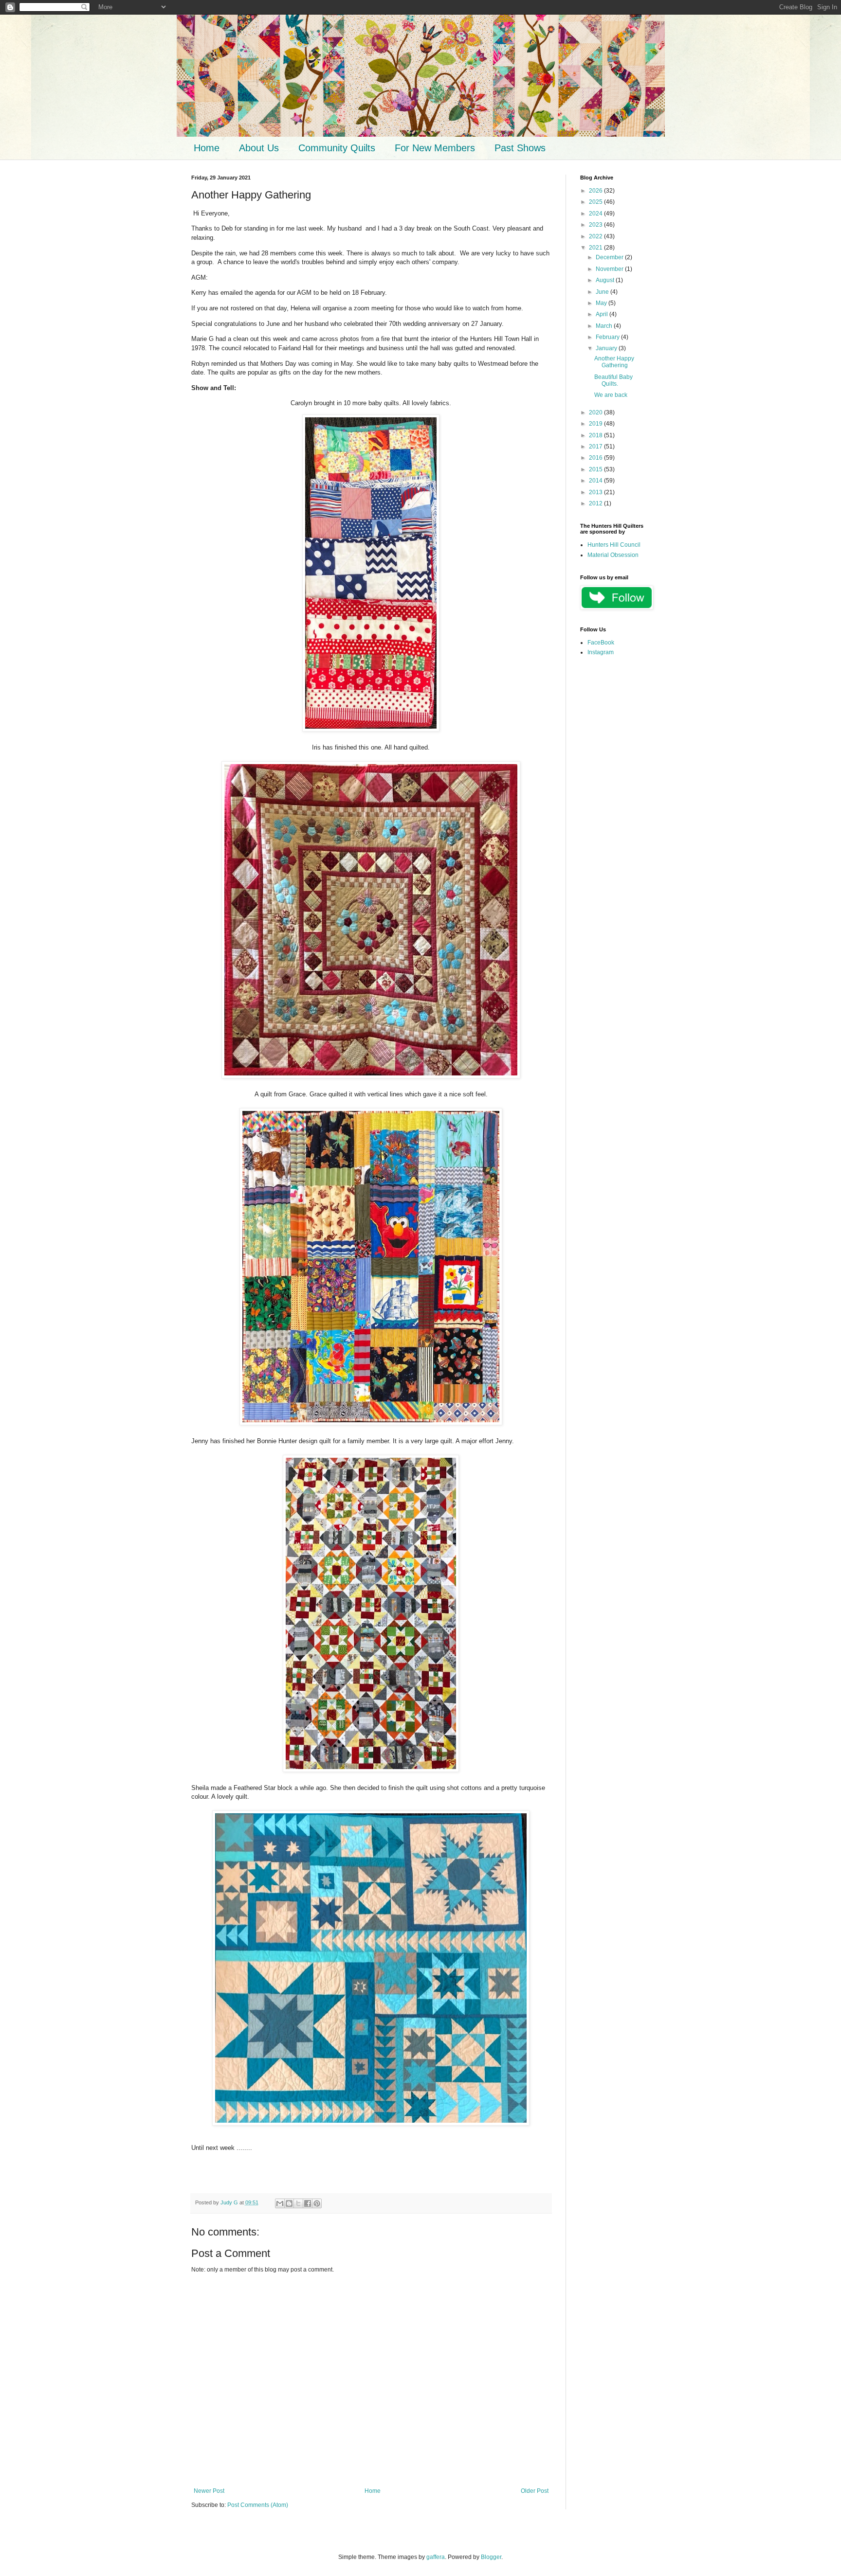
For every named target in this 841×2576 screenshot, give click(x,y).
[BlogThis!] (289, 2203)
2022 (596, 236)
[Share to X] (298, 2203)
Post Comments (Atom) (258, 2505)
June (603, 292)
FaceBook (601, 643)
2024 (596, 214)
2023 (596, 225)
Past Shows (520, 148)
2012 (596, 503)
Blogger (491, 2557)
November (610, 269)
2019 (596, 424)
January (607, 348)
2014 (596, 481)
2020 (596, 412)
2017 (596, 447)
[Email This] (280, 2203)
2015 (596, 469)
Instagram (601, 652)
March (605, 326)
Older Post (535, 2491)
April (603, 314)
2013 (596, 492)
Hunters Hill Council (614, 545)
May (602, 303)
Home (207, 148)
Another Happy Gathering (614, 362)
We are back (611, 395)
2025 (596, 202)
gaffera (436, 2557)
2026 (596, 191)
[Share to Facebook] (308, 2203)
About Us (259, 148)
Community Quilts (337, 148)
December (610, 257)
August (606, 280)
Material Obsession (613, 555)
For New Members (435, 148)
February (608, 337)
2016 (596, 458)
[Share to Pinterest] (317, 2203)
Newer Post (209, 2491)
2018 (596, 435)
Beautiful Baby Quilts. (613, 380)
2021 (596, 248)
